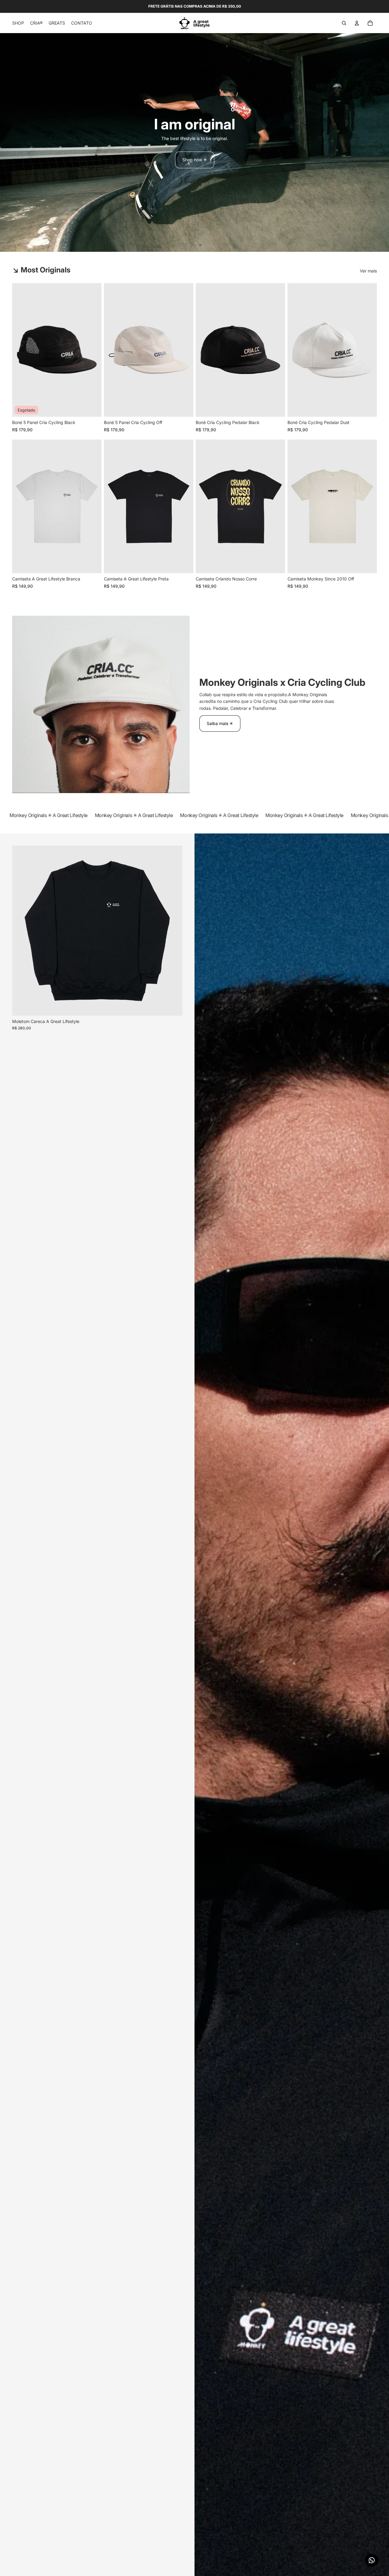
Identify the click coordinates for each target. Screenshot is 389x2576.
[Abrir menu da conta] (357, 23)
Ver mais (368, 271)
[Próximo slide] (384, 142)
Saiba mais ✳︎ (220, 723)
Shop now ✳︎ (195, 160)
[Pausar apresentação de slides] (186, 245)
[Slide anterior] (5, 142)
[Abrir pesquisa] (344, 23)
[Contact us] (372, 2560)
